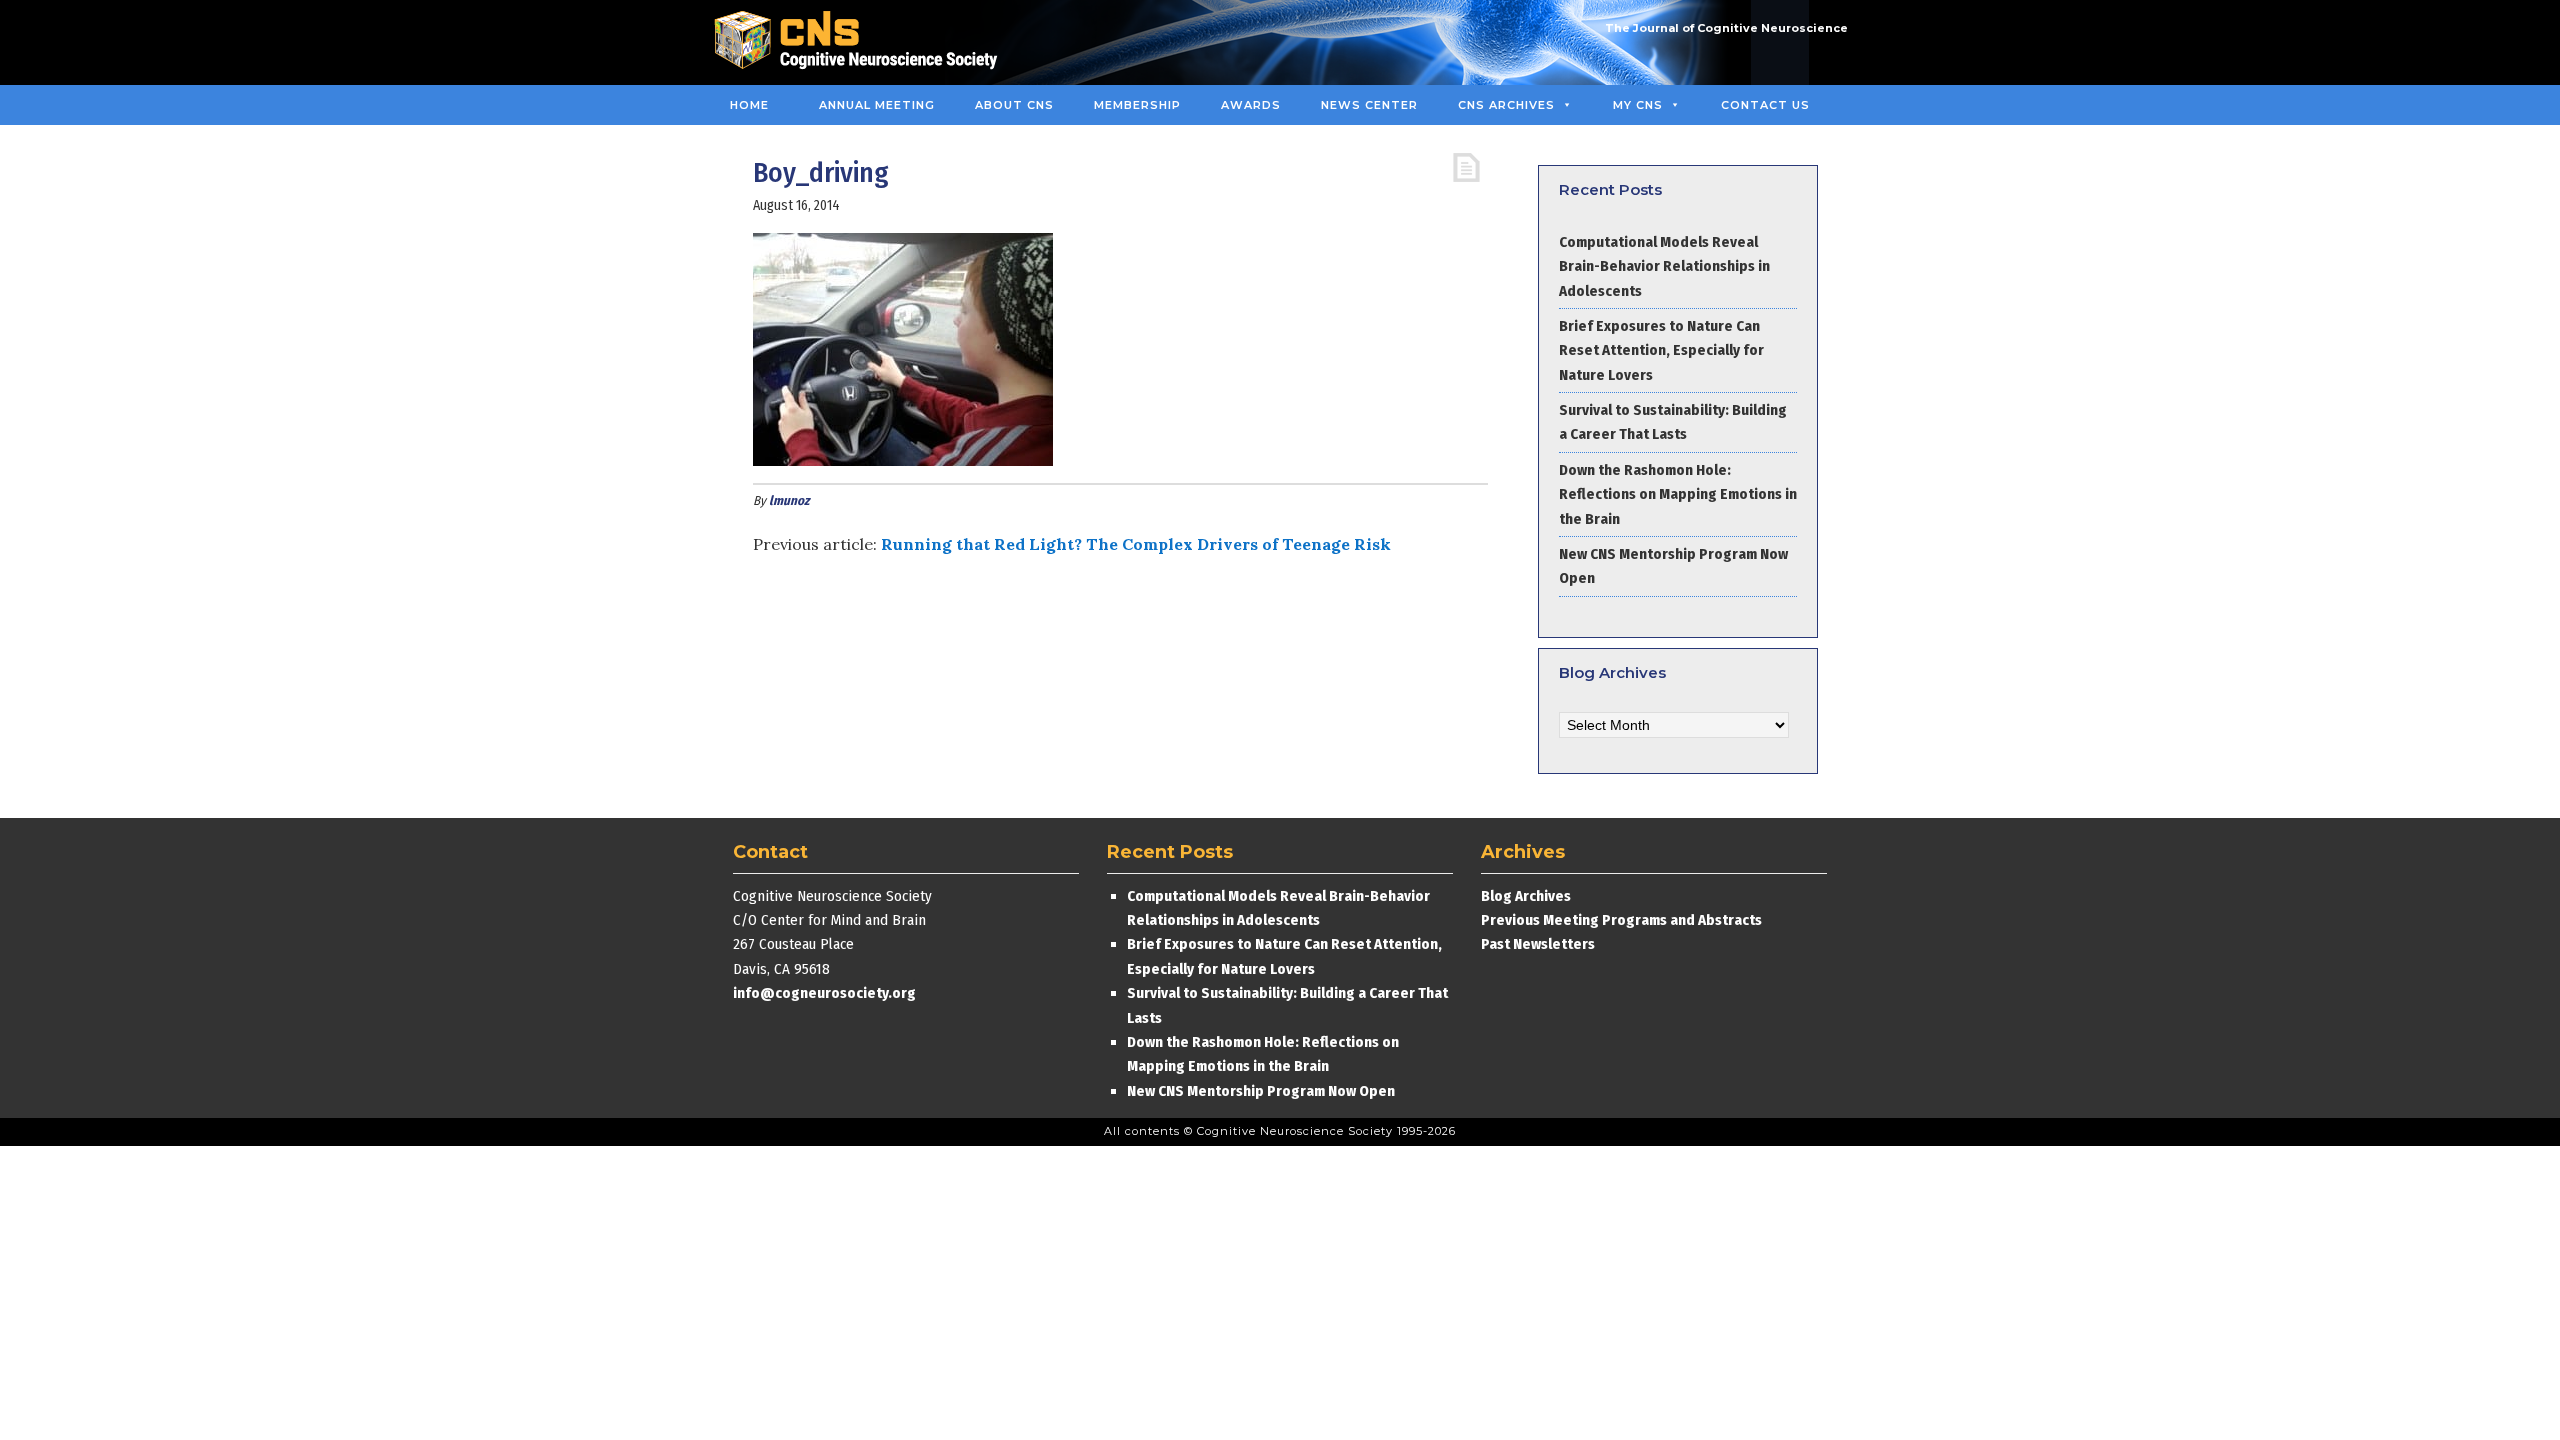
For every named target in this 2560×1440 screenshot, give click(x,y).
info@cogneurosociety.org (824, 993)
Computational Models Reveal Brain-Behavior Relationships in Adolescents (1664, 266)
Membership (1137, 105)
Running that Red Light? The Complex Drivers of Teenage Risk (1136, 544)
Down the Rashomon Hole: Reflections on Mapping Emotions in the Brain (1678, 494)
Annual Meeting (877, 105)
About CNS (1014, 105)
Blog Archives (1526, 896)
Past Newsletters (1538, 944)
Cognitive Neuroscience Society (863, 42)
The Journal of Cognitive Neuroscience (1726, 28)
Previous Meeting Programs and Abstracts (1621, 920)
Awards (1251, 105)
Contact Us (1765, 105)
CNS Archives (1506, 105)
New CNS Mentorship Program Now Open (1261, 1091)
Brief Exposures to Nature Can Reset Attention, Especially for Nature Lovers (1661, 350)
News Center (1369, 105)
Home (749, 105)
